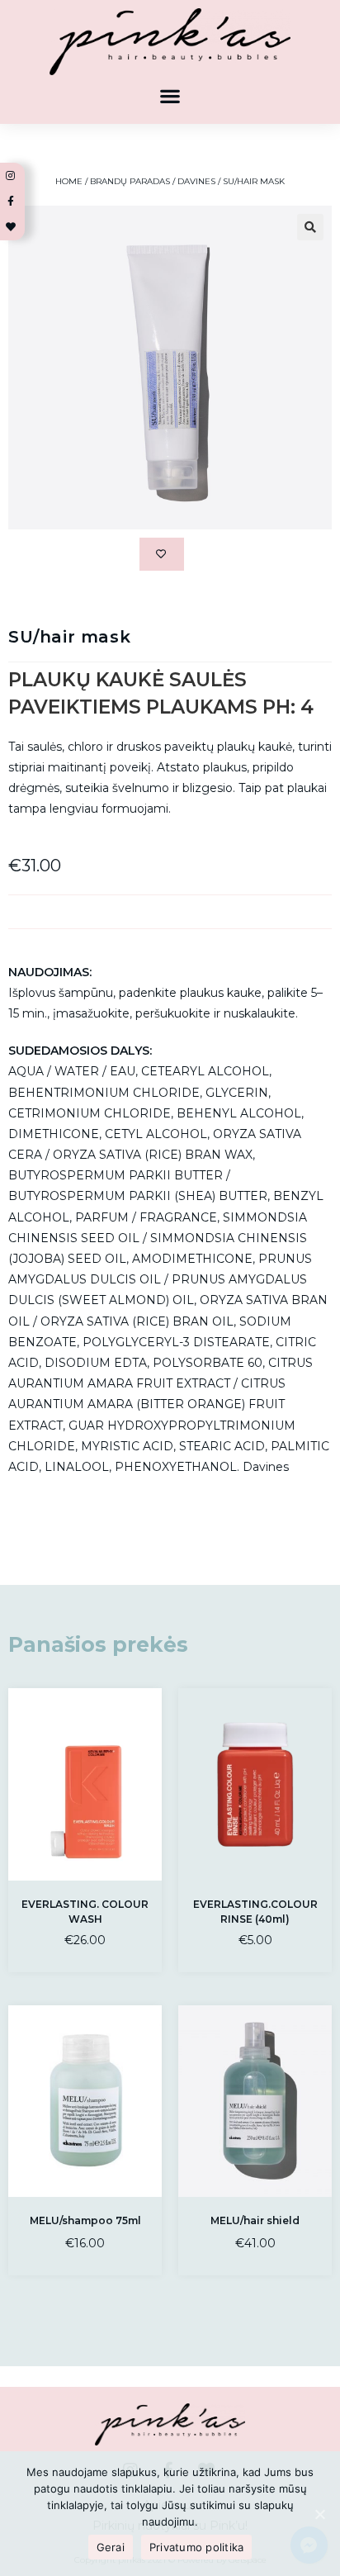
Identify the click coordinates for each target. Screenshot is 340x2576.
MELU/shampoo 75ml (85, 2220)
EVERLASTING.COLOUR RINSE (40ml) (255, 1912)
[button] (170, 95)
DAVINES (196, 181)
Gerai (111, 2547)
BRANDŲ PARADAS (130, 181)
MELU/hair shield (255, 2220)
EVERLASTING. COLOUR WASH (85, 1912)
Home (69, 181)
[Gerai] (319, 2514)
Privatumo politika (197, 2547)
